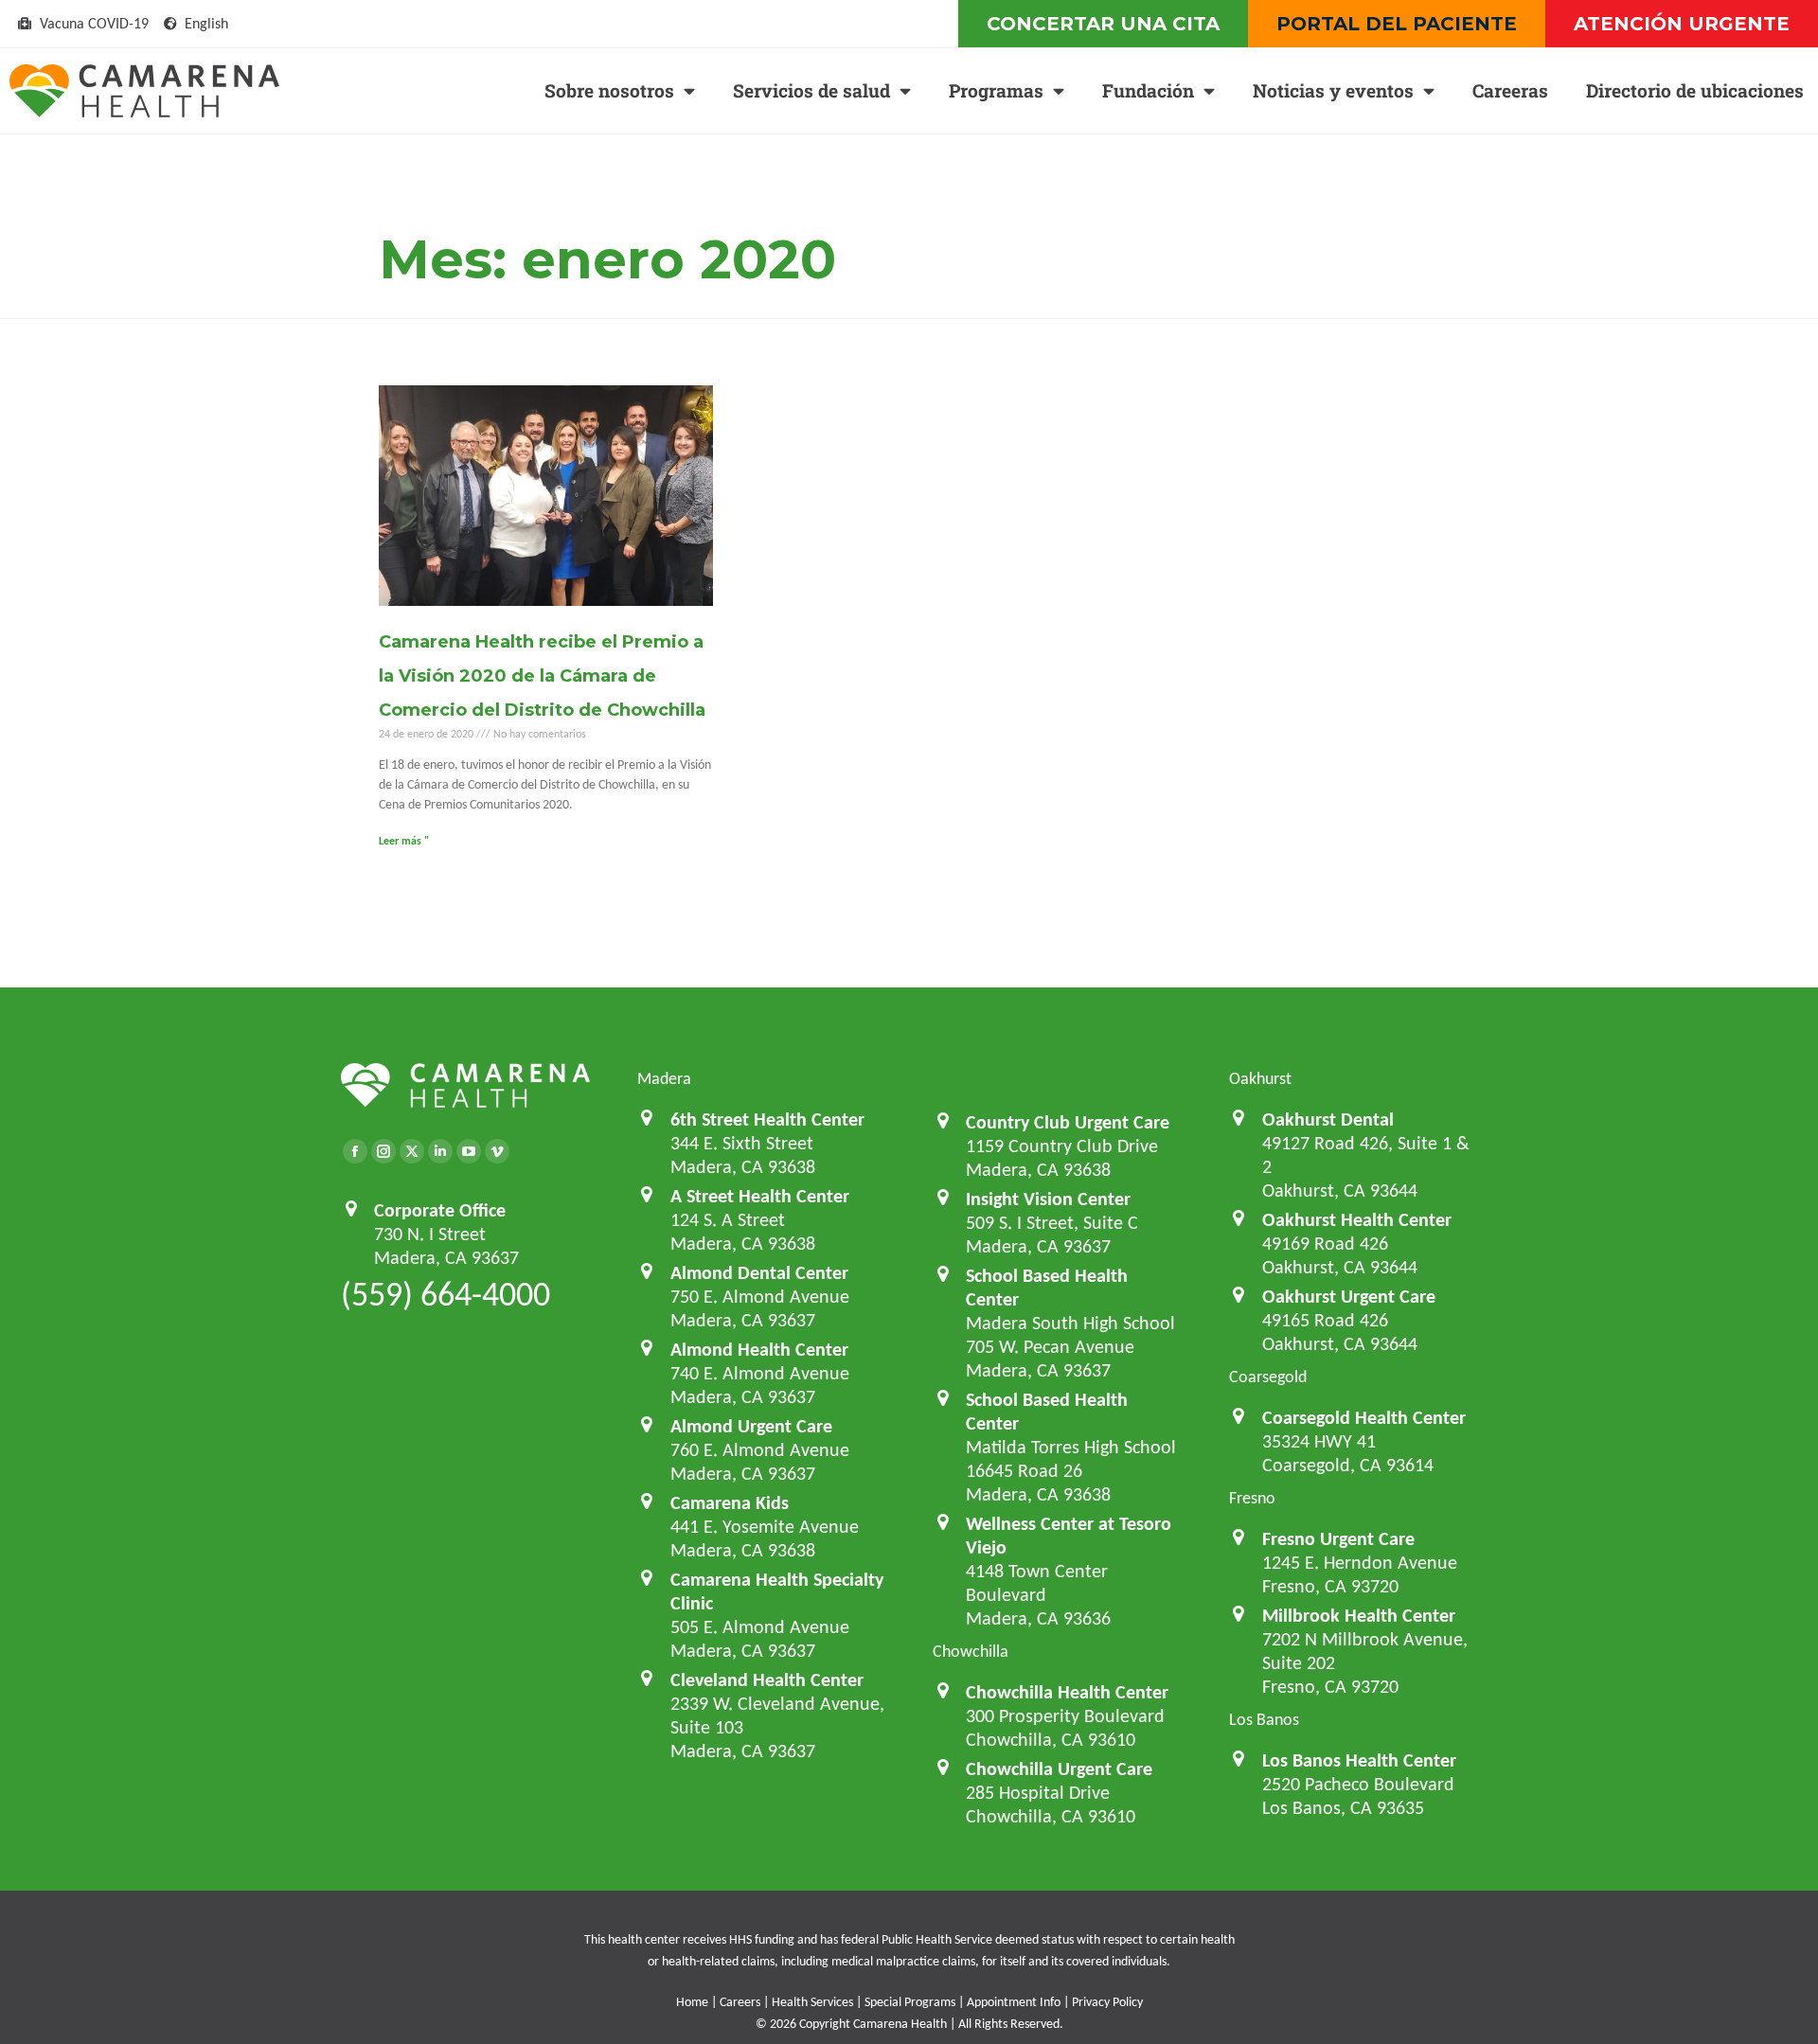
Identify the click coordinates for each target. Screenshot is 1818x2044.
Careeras (1510, 90)
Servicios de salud (811, 90)
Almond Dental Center (759, 1272)
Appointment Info (1014, 2002)
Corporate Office (440, 1210)
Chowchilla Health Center (1067, 1692)
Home (692, 2002)
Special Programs (910, 2002)
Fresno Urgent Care (1338, 1538)
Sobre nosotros (609, 90)
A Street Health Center (760, 1196)
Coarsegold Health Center (1364, 1417)
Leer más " (404, 841)
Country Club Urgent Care (1068, 1122)
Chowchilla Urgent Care (1059, 1769)
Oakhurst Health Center (1357, 1219)
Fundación (1148, 90)
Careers (740, 2002)
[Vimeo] (497, 1151)
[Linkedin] (440, 1151)
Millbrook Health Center (1359, 1615)
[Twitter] (412, 1151)
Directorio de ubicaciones (1695, 90)
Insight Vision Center (1048, 1199)
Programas (996, 90)
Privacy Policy (1107, 2002)
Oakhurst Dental (1328, 1119)
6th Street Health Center (767, 1119)
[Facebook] (355, 1151)
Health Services (812, 2002)
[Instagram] (383, 1151)
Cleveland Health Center (767, 1680)
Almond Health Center (759, 1349)
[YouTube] (469, 1151)
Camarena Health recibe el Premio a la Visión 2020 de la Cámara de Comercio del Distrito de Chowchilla (542, 676)
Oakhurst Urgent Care (1349, 1296)
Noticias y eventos (1333, 90)
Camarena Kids (730, 1502)
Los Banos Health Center (1359, 1760)
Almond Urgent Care (751, 1426)
